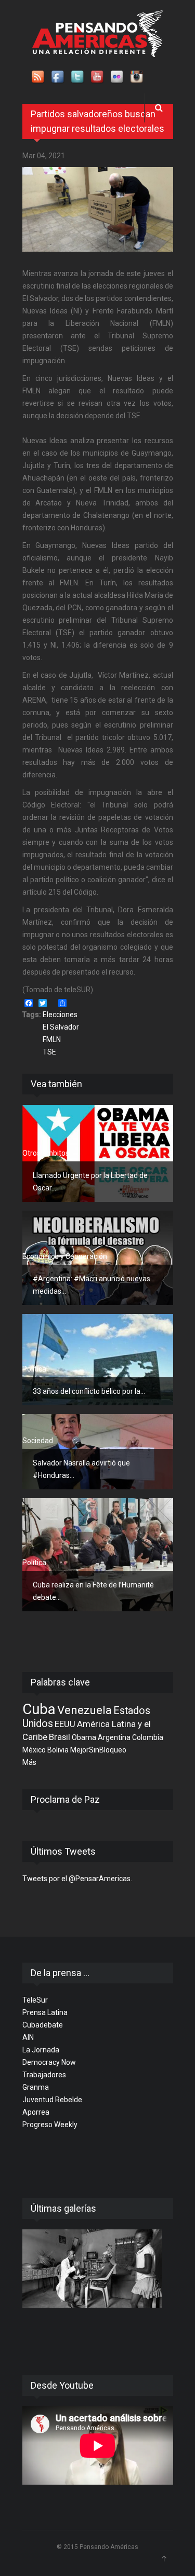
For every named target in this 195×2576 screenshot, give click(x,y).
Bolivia (58, 1750)
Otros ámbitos (46, 1153)
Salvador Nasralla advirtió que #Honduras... (81, 1469)
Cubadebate (43, 2025)
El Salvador (61, 1027)
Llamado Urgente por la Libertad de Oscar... (90, 1182)
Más (29, 1762)
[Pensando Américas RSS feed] (38, 77)
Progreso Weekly (50, 2125)
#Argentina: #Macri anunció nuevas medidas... (92, 1285)
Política (34, 1369)
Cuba (39, 1709)
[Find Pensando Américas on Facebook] (58, 77)
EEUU (65, 1724)
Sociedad (38, 1441)
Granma (36, 2087)
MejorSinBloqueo (98, 1750)
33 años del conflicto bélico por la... (89, 1391)
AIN (28, 2037)
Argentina (114, 1737)
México (34, 1750)
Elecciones (60, 1015)
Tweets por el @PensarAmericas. (77, 1879)
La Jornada (41, 2050)
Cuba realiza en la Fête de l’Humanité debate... (93, 1591)
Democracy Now (49, 2062)
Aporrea (36, 2112)
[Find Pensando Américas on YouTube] (98, 77)
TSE (49, 1052)
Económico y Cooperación (65, 1256)
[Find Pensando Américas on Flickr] (118, 77)
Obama (84, 1737)
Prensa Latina (45, 2012)
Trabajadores (44, 2075)
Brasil (60, 1737)
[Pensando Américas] (97, 34)
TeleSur (35, 2000)
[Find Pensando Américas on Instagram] (137, 77)
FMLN (52, 1039)
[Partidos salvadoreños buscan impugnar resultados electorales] (98, 209)
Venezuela (84, 1710)
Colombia (148, 1737)
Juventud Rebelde (52, 2100)
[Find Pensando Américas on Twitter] (78, 77)
